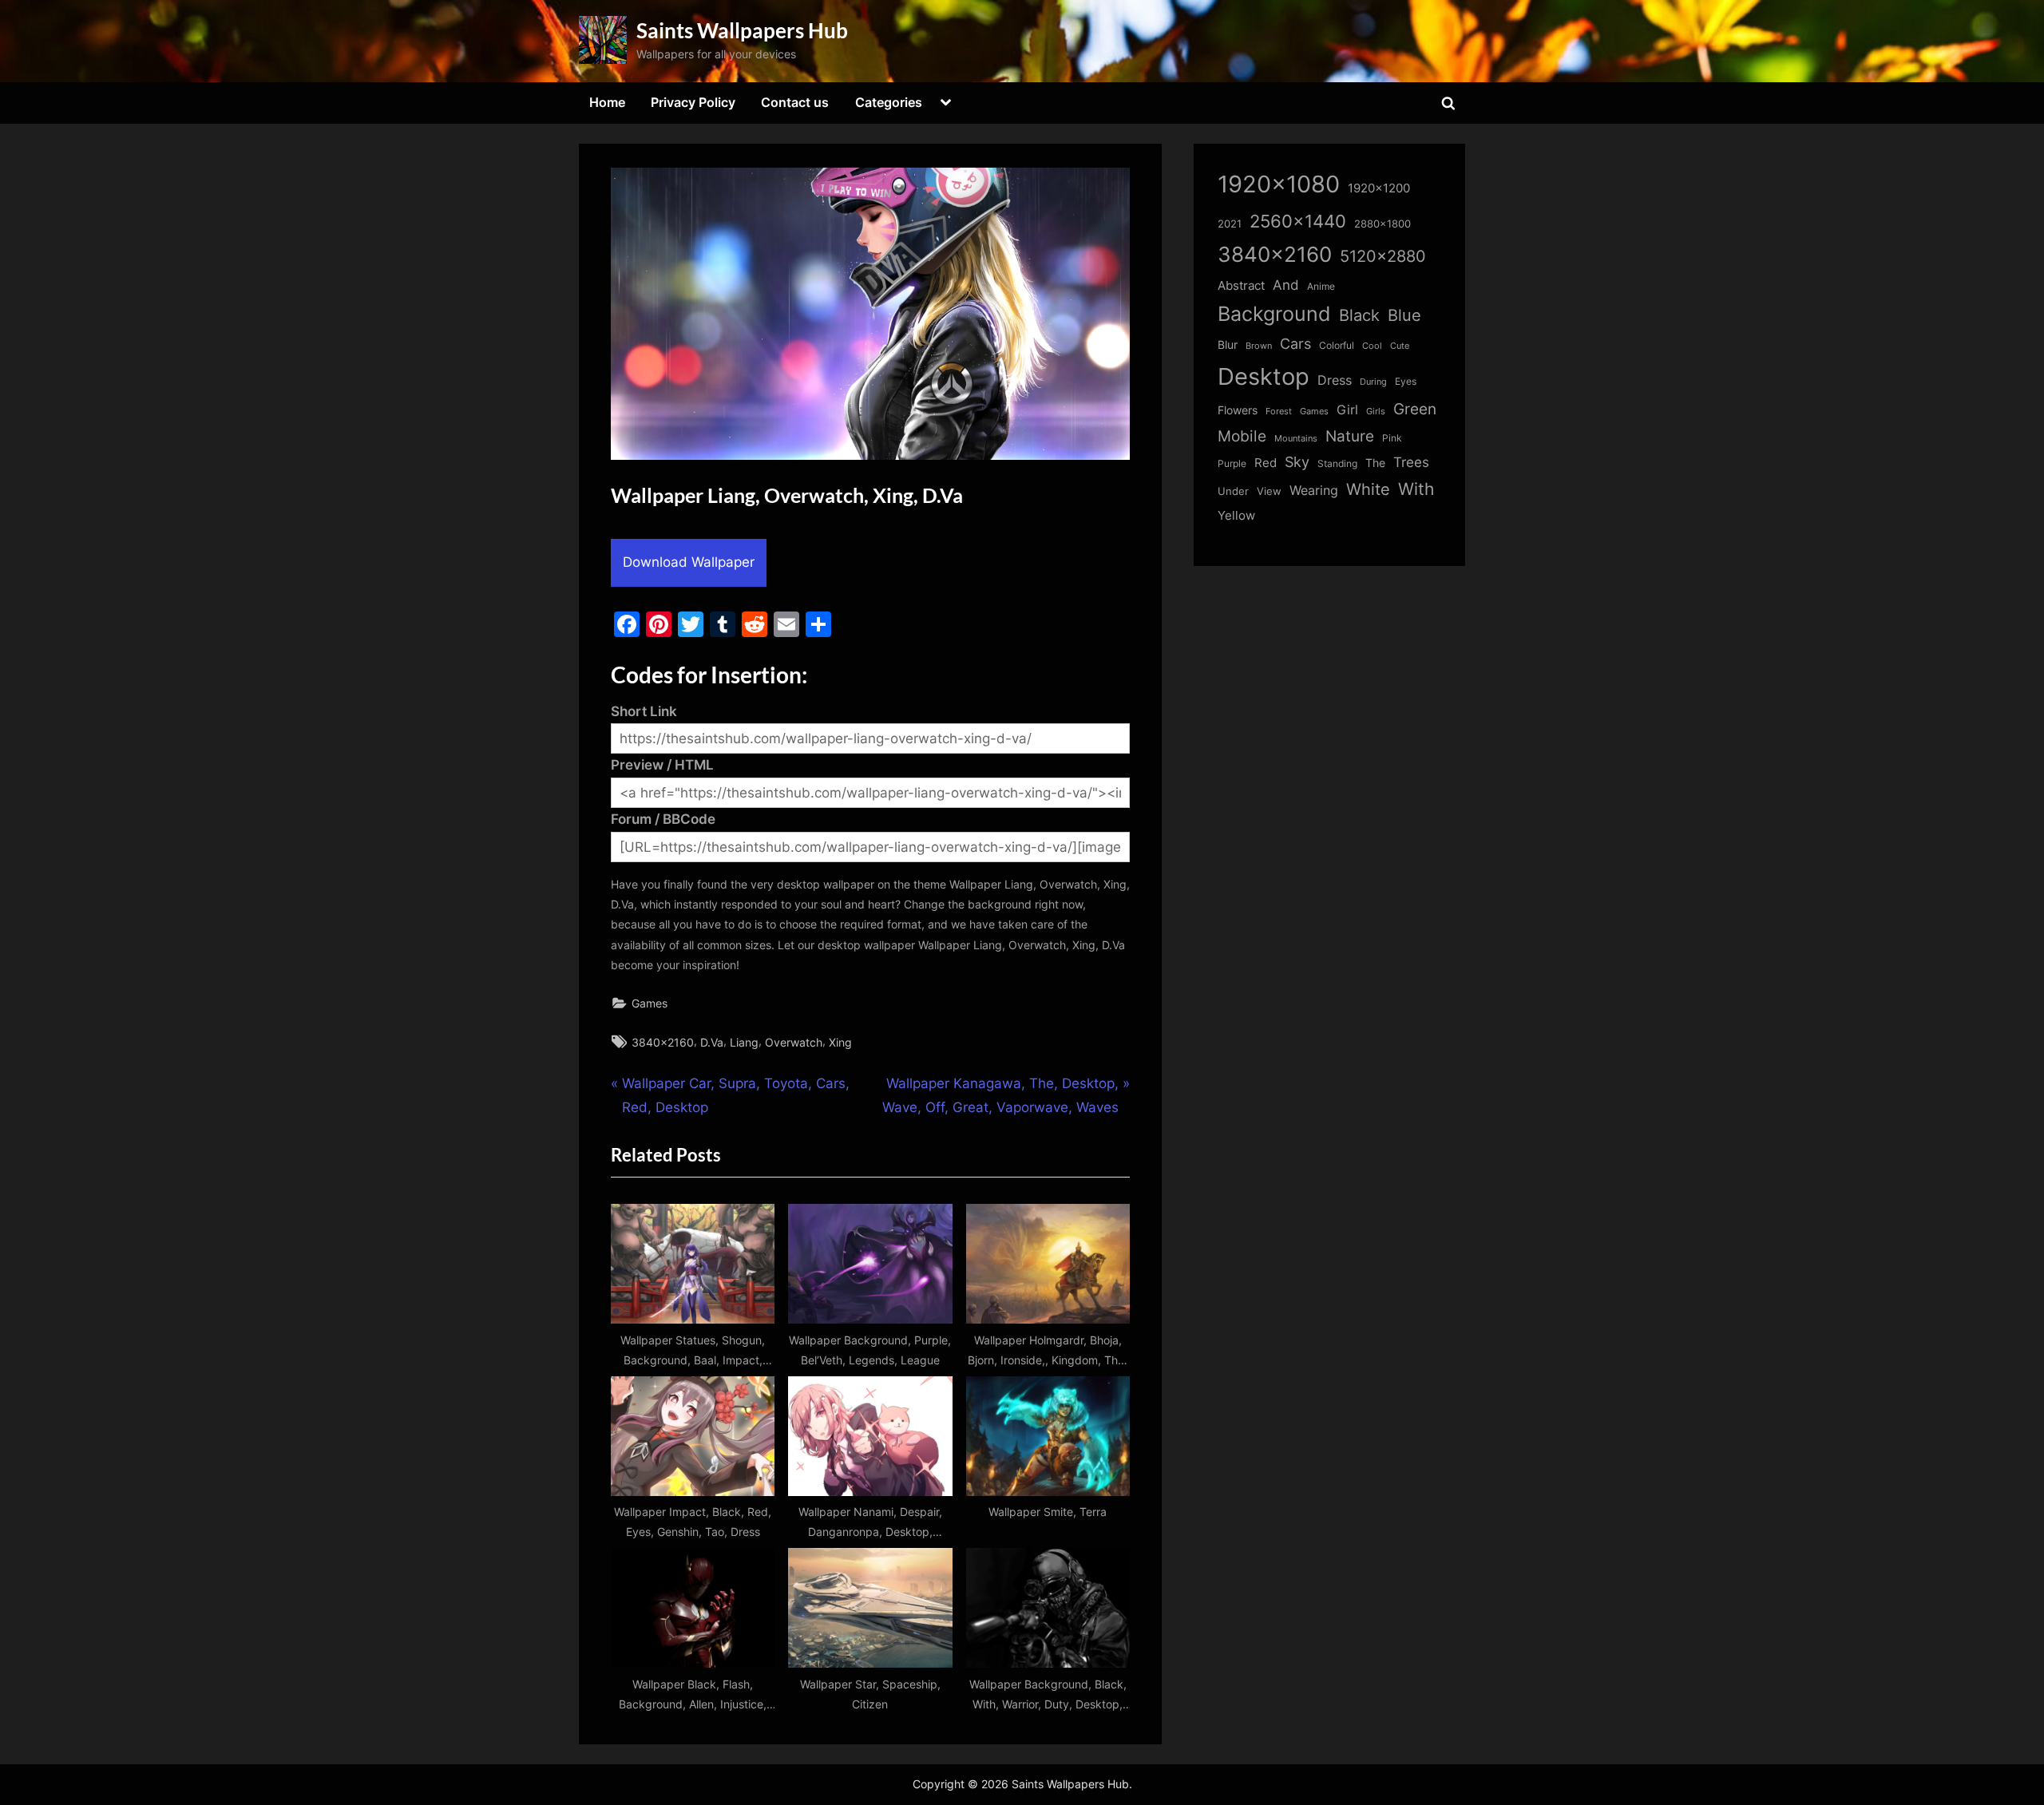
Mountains (1296, 439)
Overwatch (794, 1042)
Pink (1392, 438)
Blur (1228, 345)
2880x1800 (1382, 224)
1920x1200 (1379, 188)
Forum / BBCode (663, 819)
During (1373, 382)
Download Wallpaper (689, 562)
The (1375, 463)
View (1269, 491)
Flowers (1238, 410)
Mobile (1242, 436)
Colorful (1337, 345)
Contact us (795, 102)
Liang (744, 1042)
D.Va (712, 1042)
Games (650, 1003)
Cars (1295, 344)
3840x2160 (663, 1042)
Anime (1321, 286)
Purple (1232, 464)
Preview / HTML (662, 765)
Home (607, 102)
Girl (1347, 410)
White (1368, 489)
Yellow (1236, 516)
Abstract (1241, 285)
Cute (1400, 346)
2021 (1230, 224)
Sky (1297, 462)
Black (1359, 315)
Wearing (1314, 490)
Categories (889, 102)
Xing (840, 1042)
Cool (1372, 346)
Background (1274, 314)
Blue (1404, 315)
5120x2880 (1383, 256)
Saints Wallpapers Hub (742, 30)
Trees (1411, 462)
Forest (1279, 411)
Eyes (1406, 381)
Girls (1376, 411)
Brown (1259, 346)
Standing (1337, 463)
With (1416, 489)
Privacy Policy (693, 102)
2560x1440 (1298, 221)
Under (1233, 491)
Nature (1350, 436)
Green (1415, 409)
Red (1266, 463)
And (1286, 285)
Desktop (1264, 376)
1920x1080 (1279, 184)
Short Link (644, 711)
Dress (1335, 380)
